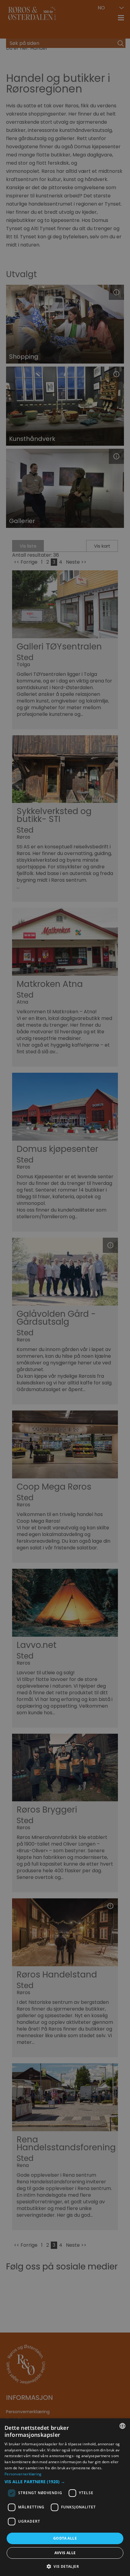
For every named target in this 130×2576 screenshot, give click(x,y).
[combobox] (122, 2426)
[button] (65, 2482)
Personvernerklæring (23, 2474)
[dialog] (65, 2497)
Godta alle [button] (65, 2538)
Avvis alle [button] (65, 2553)
